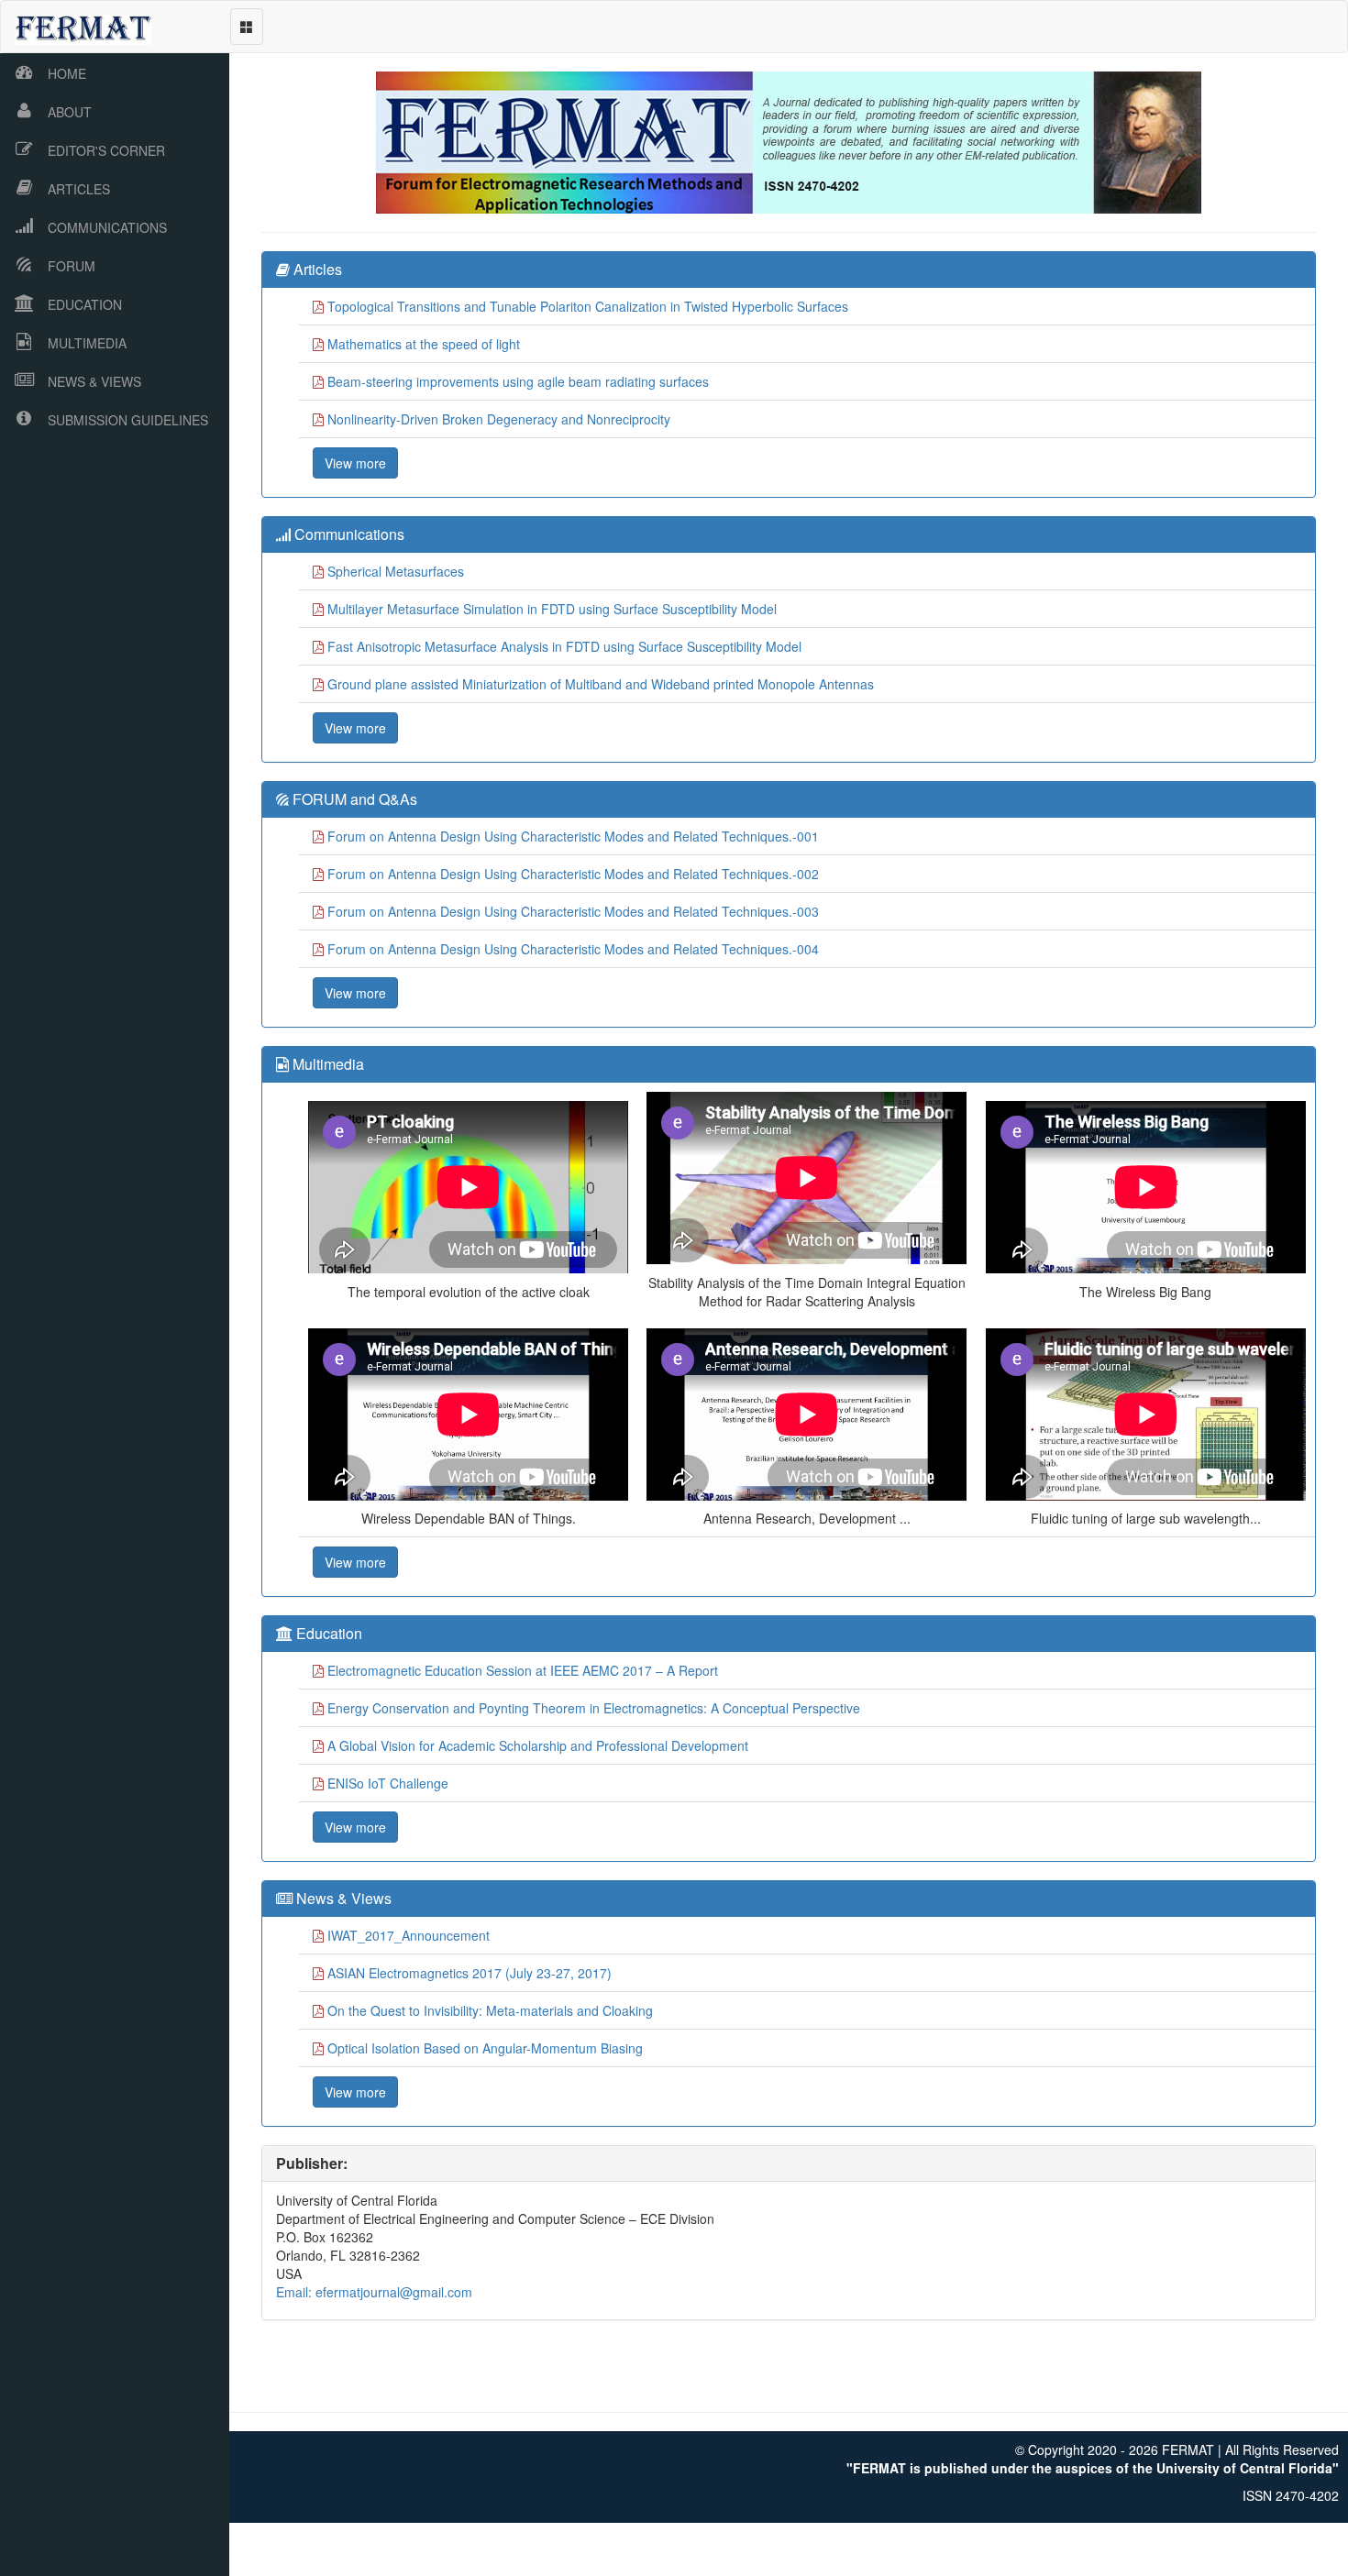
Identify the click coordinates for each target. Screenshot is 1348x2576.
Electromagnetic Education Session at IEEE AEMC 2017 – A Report (523, 1670)
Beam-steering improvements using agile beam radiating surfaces (518, 381)
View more (355, 463)
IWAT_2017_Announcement (409, 1935)
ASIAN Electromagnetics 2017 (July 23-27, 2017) (470, 1973)
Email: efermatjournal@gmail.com (374, 2292)
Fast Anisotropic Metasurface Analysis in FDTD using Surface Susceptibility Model (564, 646)
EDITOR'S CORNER (106, 150)
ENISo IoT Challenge (388, 1783)
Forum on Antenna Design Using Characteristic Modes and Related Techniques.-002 (573, 874)
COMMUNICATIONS (107, 227)
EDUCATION (85, 304)
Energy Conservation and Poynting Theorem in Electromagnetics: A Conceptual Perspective (594, 1708)
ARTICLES (79, 189)
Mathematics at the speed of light (424, 344)
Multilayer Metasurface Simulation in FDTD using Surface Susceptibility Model (552, 609)
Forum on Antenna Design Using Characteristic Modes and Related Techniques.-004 (573, 949)
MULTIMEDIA (87, 343)
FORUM (72, 266)
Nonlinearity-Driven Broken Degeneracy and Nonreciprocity (499, 419)
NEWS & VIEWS (94, 381)
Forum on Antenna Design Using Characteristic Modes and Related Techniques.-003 (573, 911)
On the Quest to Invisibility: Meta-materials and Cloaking (490, 2010)
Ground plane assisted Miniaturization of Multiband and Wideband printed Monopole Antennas (601, 684)
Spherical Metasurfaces (396, 571)
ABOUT (70, 112)
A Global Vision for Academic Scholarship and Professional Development (538, 1745)
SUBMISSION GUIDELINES (128, 420)
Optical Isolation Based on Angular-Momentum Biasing (485, 2048)
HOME (67, 73)
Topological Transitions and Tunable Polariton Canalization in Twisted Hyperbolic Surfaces (588, 306)
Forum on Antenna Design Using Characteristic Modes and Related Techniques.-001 (573, 836)
